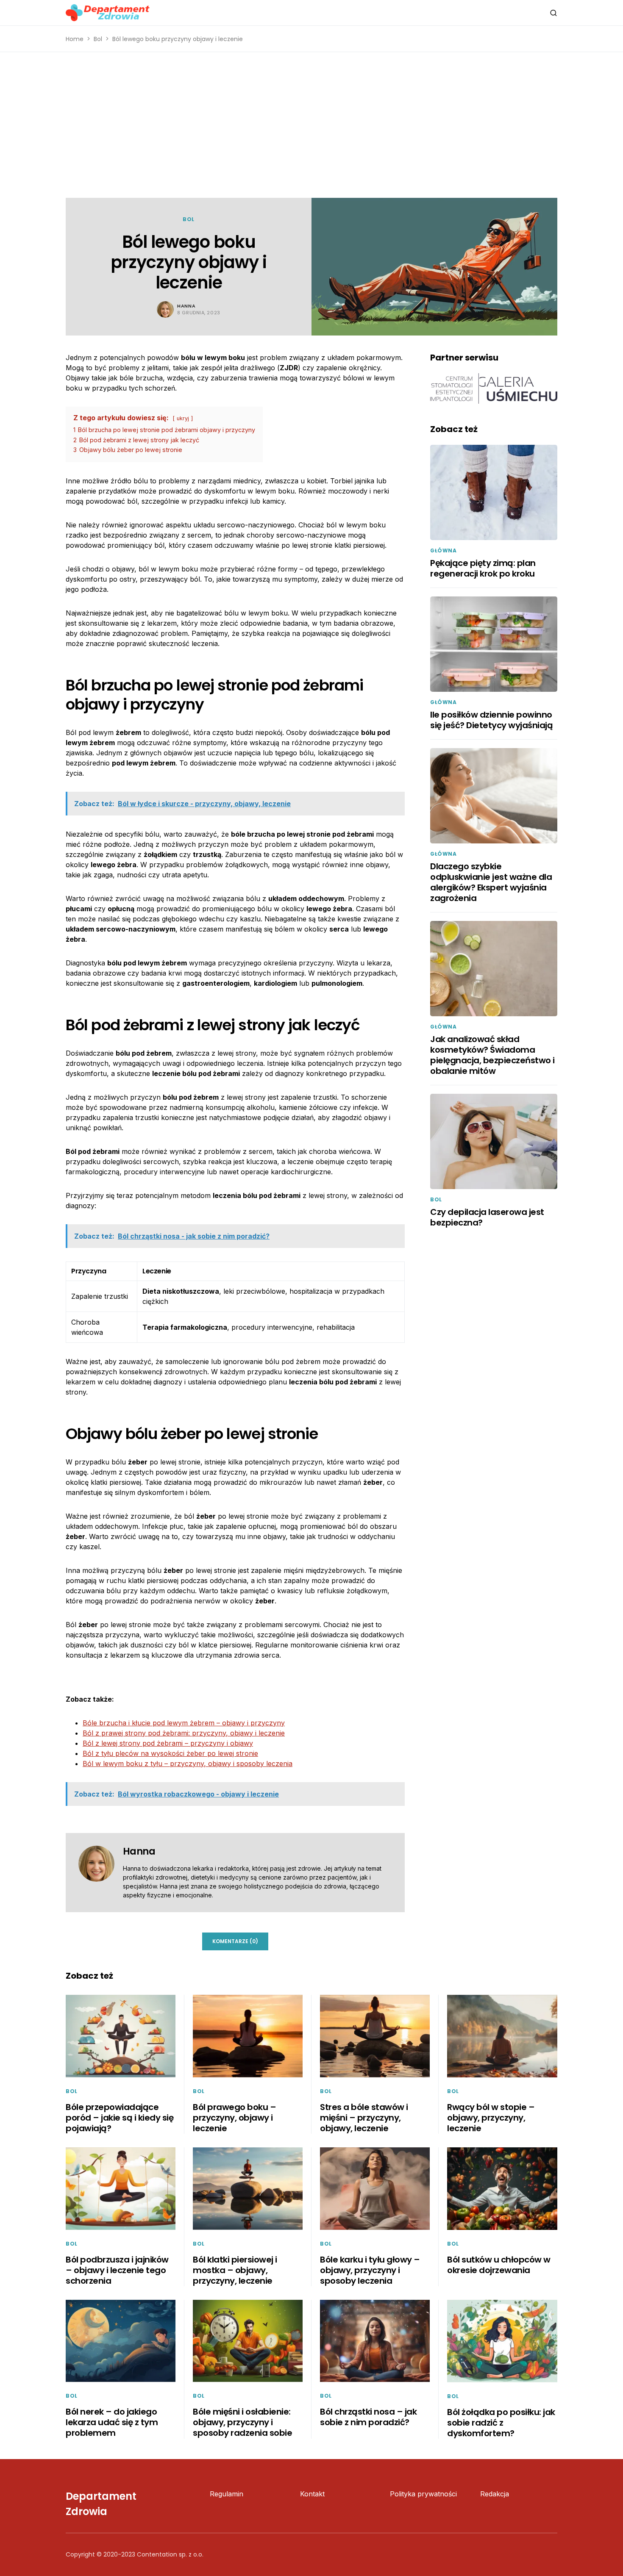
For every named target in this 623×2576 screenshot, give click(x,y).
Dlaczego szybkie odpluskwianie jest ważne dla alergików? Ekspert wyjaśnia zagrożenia (491, 882)
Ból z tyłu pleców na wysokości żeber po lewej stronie (170, 1753)
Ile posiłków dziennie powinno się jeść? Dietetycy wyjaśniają (491, 720)
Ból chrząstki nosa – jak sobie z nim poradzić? (368, 2417)
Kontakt (312, 2494)
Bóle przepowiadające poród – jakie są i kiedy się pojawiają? (120, 2118)
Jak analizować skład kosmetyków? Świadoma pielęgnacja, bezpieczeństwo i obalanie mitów (492, 1055)
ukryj (183, 418)
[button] (553, 13)
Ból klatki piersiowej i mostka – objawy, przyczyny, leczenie (235, 2270)
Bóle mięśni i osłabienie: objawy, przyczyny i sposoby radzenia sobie (242, 2422)
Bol (98, 39)
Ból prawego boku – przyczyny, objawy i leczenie (234, 2118)
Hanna (186, 306)
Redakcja (495, 2494)
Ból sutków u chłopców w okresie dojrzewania (499, 2265)
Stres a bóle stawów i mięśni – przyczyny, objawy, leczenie (364, 2118)
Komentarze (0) (235, 1941)
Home (75, 39)
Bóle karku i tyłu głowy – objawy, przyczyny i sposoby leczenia (370, 2270)
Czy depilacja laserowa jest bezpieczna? (487, 1217)
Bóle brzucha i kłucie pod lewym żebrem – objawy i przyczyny (184, 1723)
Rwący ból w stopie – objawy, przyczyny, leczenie (491, 2118)
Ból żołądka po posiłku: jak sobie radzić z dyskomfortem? (501, 2423)
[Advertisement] (311, 125)
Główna (444, 550)
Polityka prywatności (423, 2494)
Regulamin (227, 2494)
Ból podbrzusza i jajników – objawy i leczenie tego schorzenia (117, 2270)
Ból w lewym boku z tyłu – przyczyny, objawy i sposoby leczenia (188, 1764)
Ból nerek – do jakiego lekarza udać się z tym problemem (112, 2422)
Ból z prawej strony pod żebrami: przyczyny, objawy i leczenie (184, 1733)
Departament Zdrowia (101, 2504)
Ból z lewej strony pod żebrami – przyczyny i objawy (168, 1743)
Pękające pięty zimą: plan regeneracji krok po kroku (483, 568)
